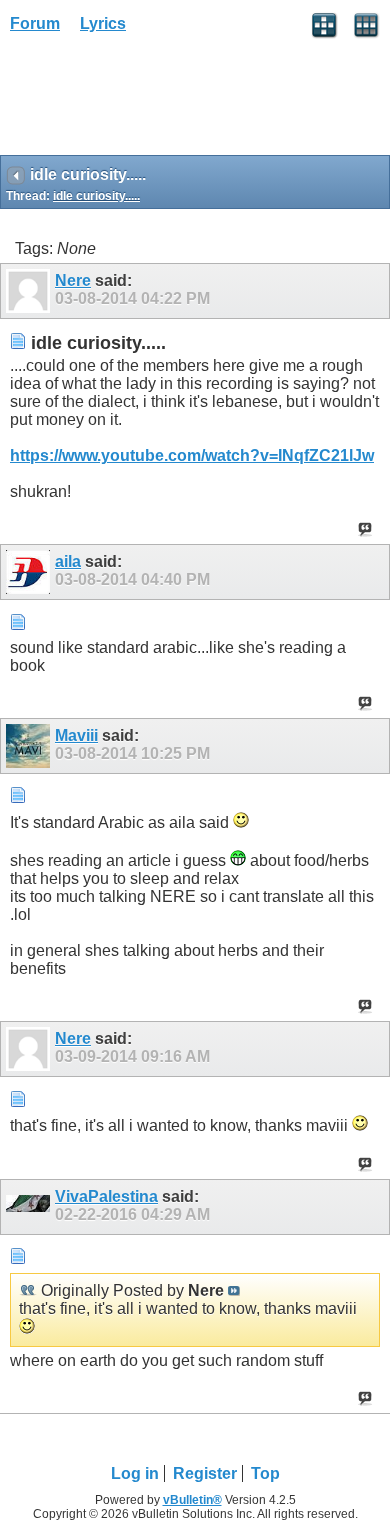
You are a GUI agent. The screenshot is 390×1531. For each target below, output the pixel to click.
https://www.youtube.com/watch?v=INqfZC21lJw (192, 455)
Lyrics (103, 23)
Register (205, 1473)
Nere (73, 280)
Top (265, 1473)
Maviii (76, 735)
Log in (135, 1473)
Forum (35, 23)
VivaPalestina (106, 1196)
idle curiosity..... (96, 196)
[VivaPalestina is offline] (30, 1207)
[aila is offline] (30, 572)
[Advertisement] (160, 101)
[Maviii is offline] (30, 746)
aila (68, 561)
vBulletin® (192, 1500)
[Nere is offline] (30, 291)
